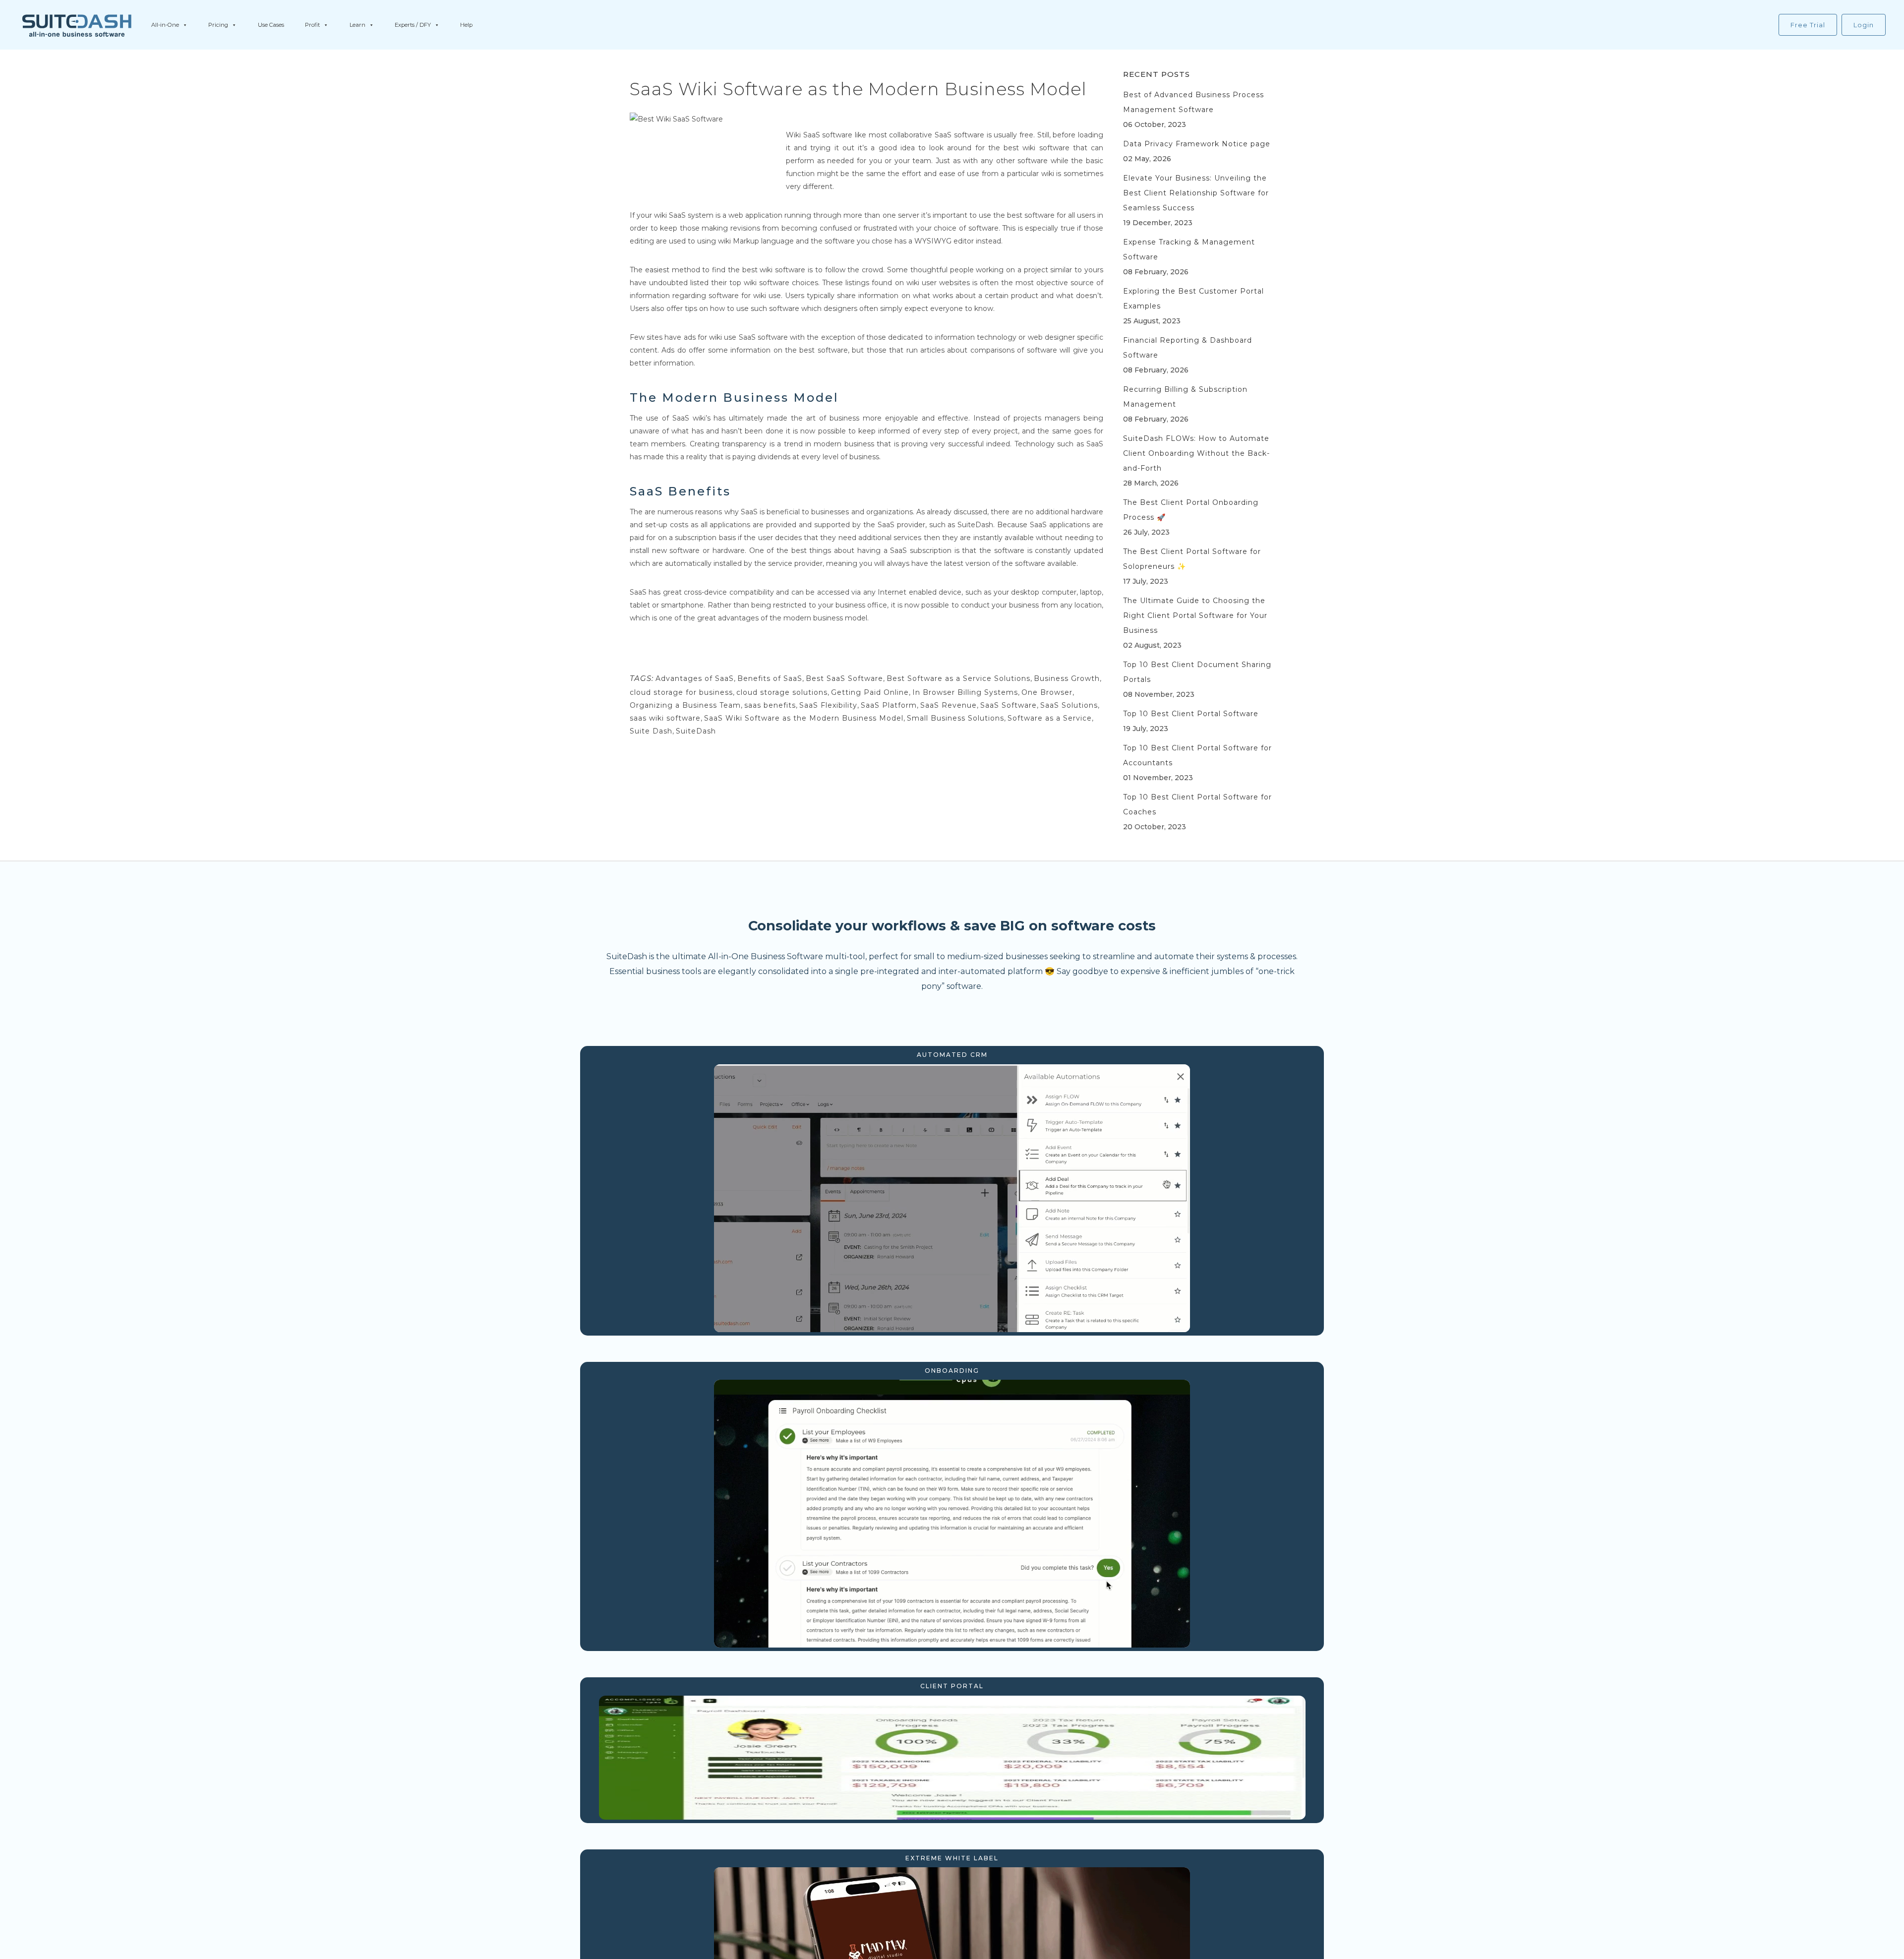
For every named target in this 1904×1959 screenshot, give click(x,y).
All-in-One (165, 25)
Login (1864, 25)
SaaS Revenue (949, 705)
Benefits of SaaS (770, 678)
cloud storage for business (681, 692)
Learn (357, 25)
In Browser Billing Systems (965, 692)
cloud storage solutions (782, 692)
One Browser (1047, 692)
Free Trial (1808, 25)
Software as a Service (1050, 718)
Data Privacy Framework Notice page (1197, 144)
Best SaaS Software (844, 678)
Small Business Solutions (955, 718)
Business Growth (1067, 678)
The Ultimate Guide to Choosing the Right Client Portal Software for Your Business (1195, 615)
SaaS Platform (889, 705)
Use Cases (271, 25)
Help (466, 25)
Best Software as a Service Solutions (958, 678)
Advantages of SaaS (695, 678)
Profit (312, 25)
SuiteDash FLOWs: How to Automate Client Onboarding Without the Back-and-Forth (1196, 453)
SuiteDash (696, 731)
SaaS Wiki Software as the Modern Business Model (804, 718)
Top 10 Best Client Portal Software (1191, 714)
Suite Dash (651, 731)
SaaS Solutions (1069, 705)
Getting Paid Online (870, 692)
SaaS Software (1009, 705)
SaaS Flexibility (828, 705)
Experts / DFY (413, 25)
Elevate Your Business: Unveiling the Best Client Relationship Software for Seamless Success (1196, 193)
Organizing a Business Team (685, 705)
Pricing (218, 25)
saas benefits (770, 705)
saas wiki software (665, 718)
